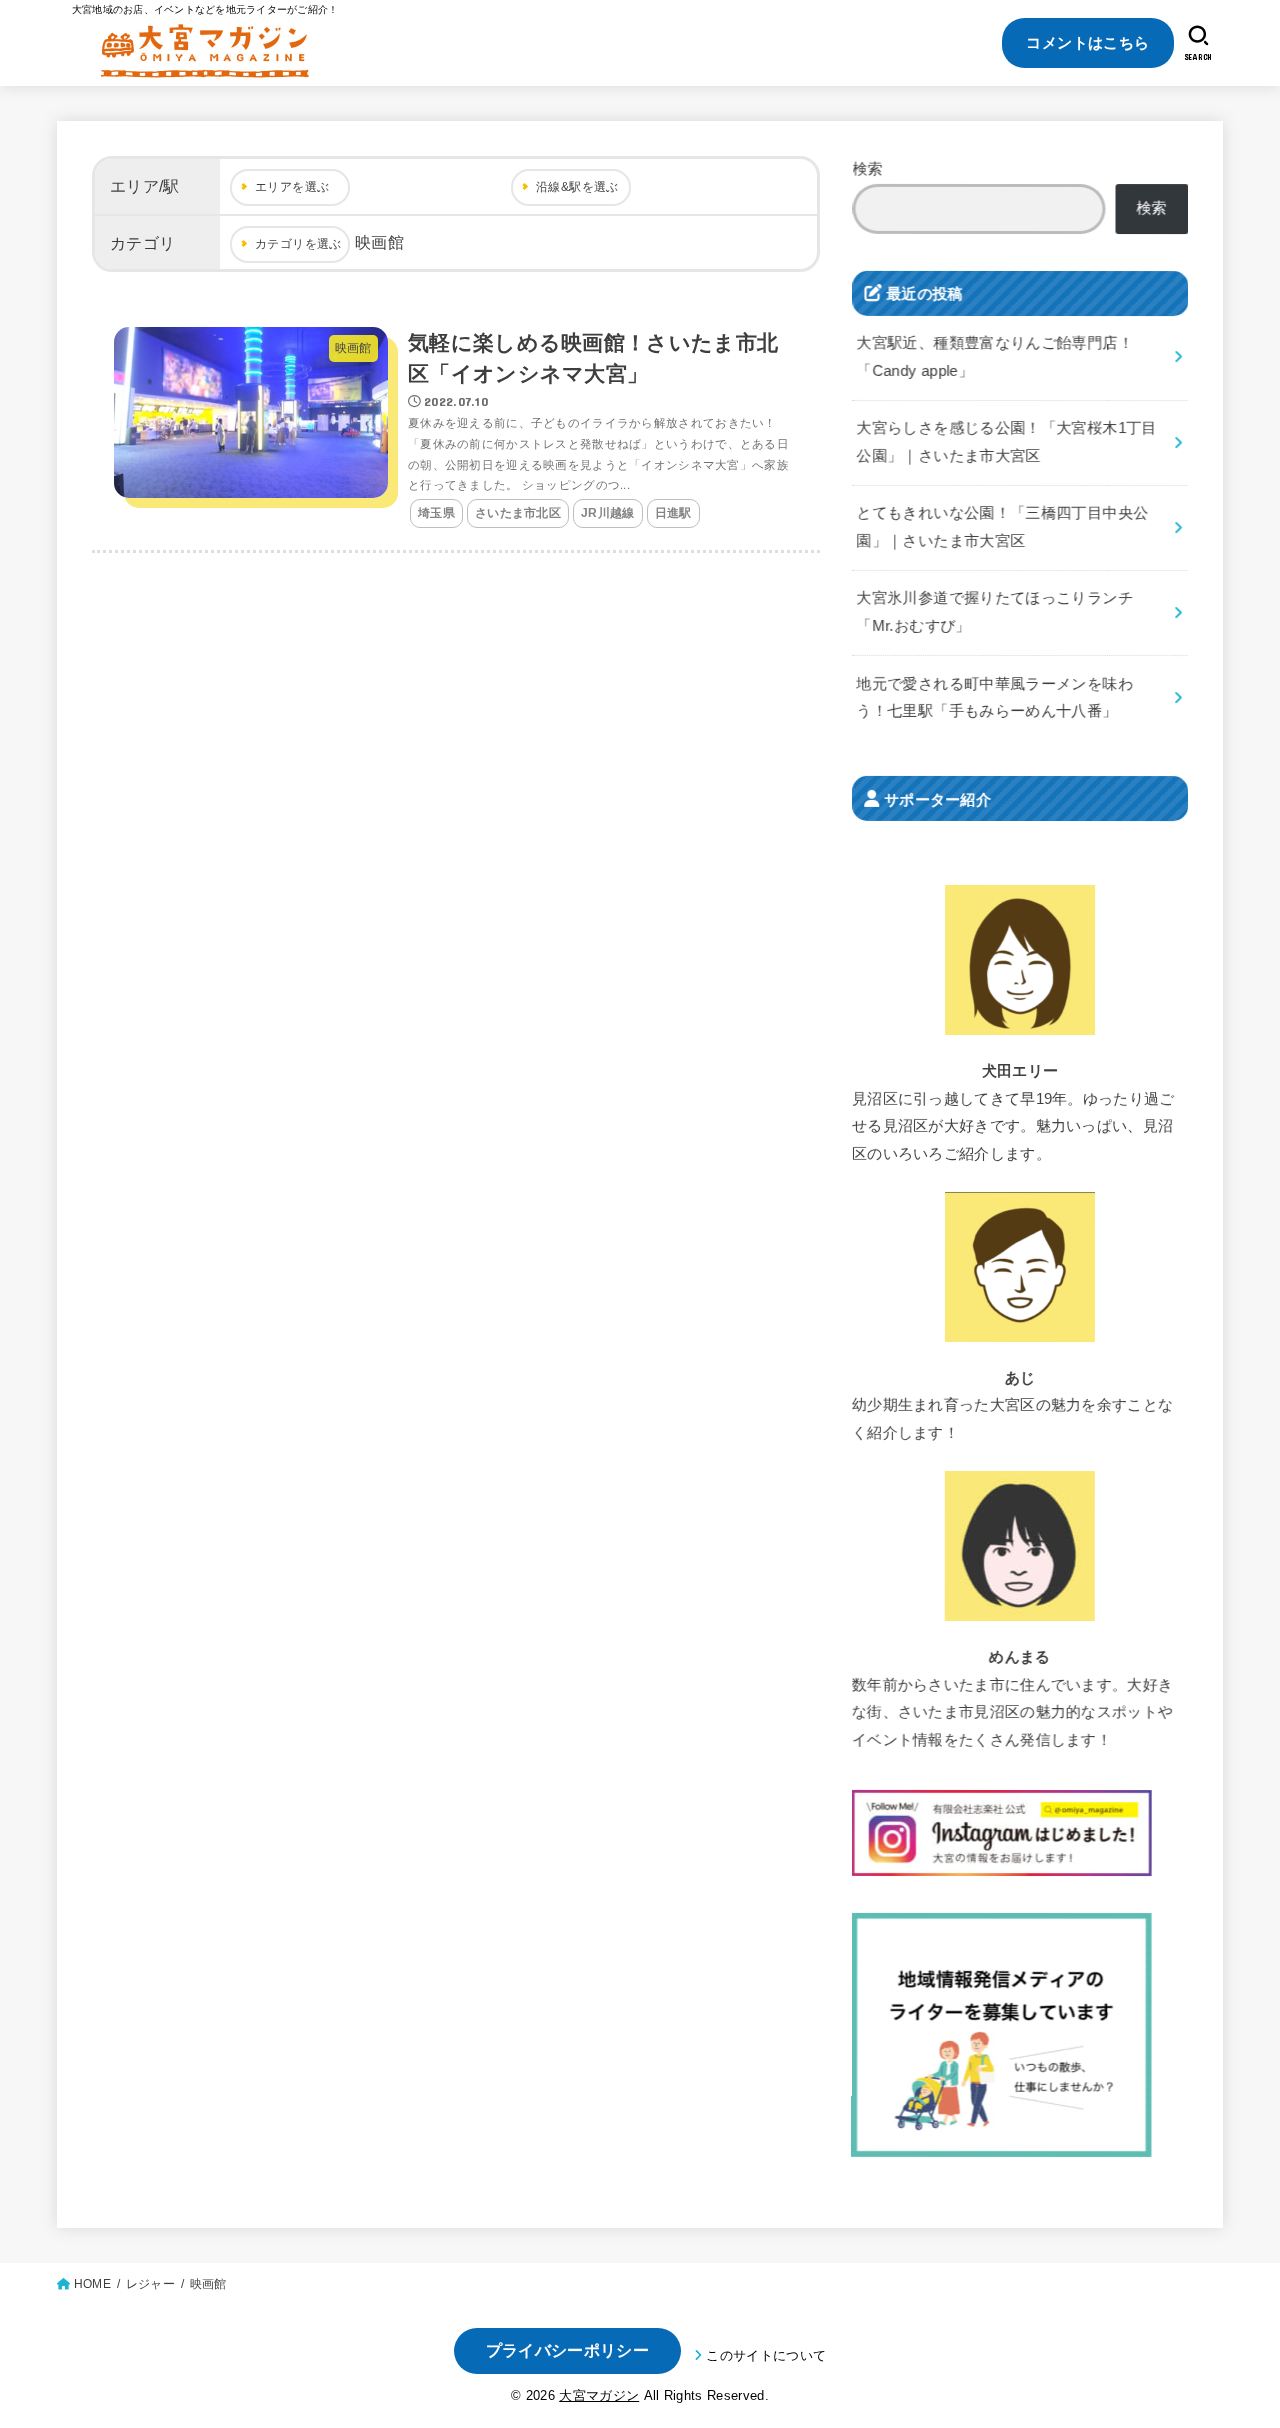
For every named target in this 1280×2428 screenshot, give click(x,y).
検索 (868, 169)
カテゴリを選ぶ (298, 244)
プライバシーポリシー (567, 2350)
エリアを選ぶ (292, 187)
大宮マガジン (599, 2395)
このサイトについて (766, 2355)
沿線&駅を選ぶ (577, 187)
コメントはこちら (1087, 42)
